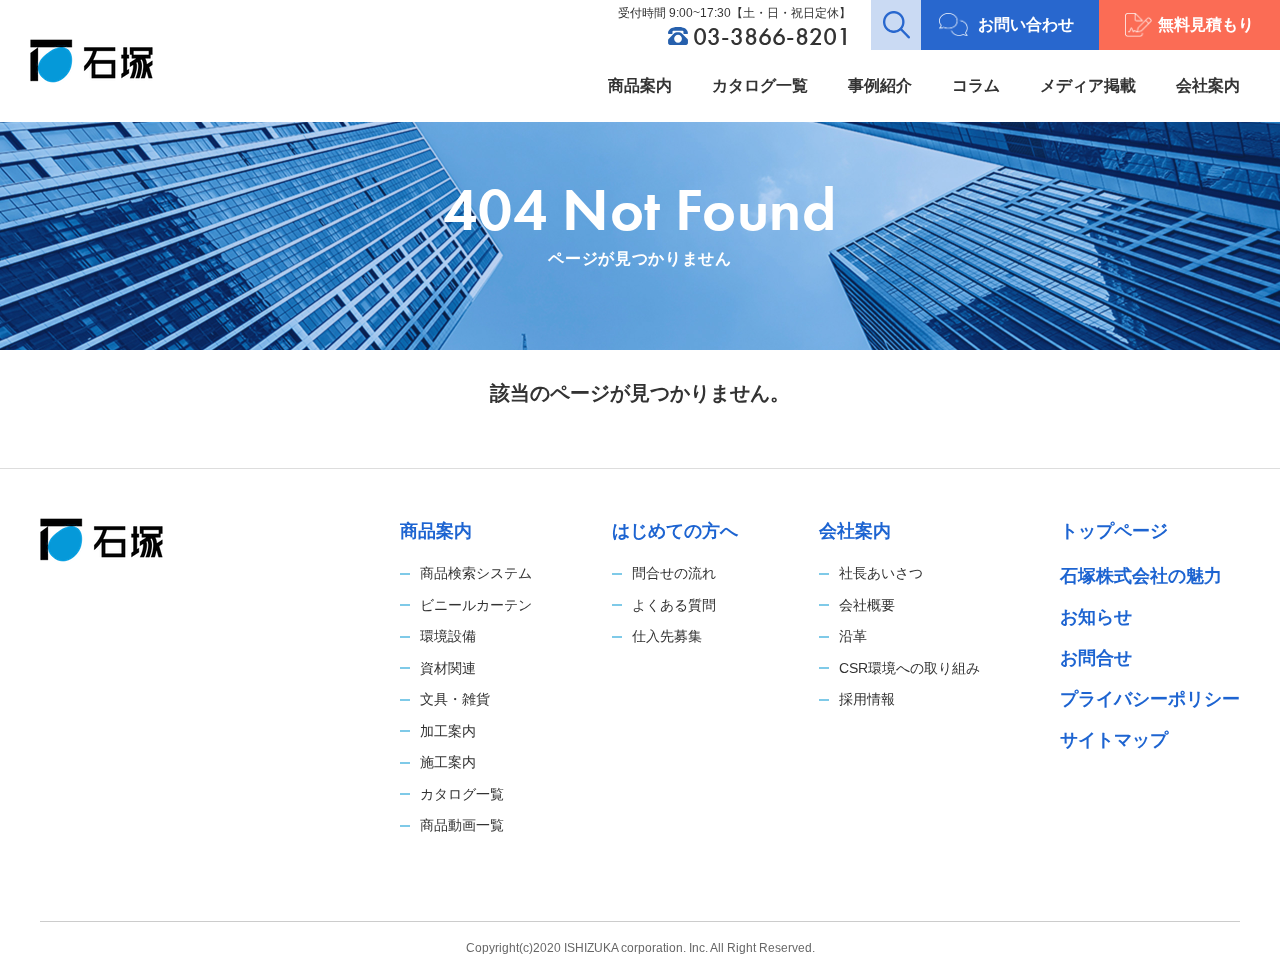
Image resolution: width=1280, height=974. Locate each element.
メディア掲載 (1088, 85)
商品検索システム (476, 573)
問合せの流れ (674, 573)
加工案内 (448, 731)
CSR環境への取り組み (909, 668)
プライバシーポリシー (1150, 699)
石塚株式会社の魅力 (1141, 576)
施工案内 (448, 762)
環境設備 (448, 636)
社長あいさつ (881, 573)
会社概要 (867, 605)
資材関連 (448, 668)
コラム (976, 85)
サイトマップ (1114, 740)
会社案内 (1208, 85)
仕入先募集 (667, 636)
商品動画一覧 (462, 825)
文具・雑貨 (455, 699)
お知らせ (1096, 617)
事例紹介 (880, 85)
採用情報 (867, 699)
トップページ (1114, 531)
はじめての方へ (675, 531)
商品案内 (640, 85)
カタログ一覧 (760, 85)
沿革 (853, 636)
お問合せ (1096, 658)
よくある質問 (674, 605)
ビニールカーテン (476, 605)
